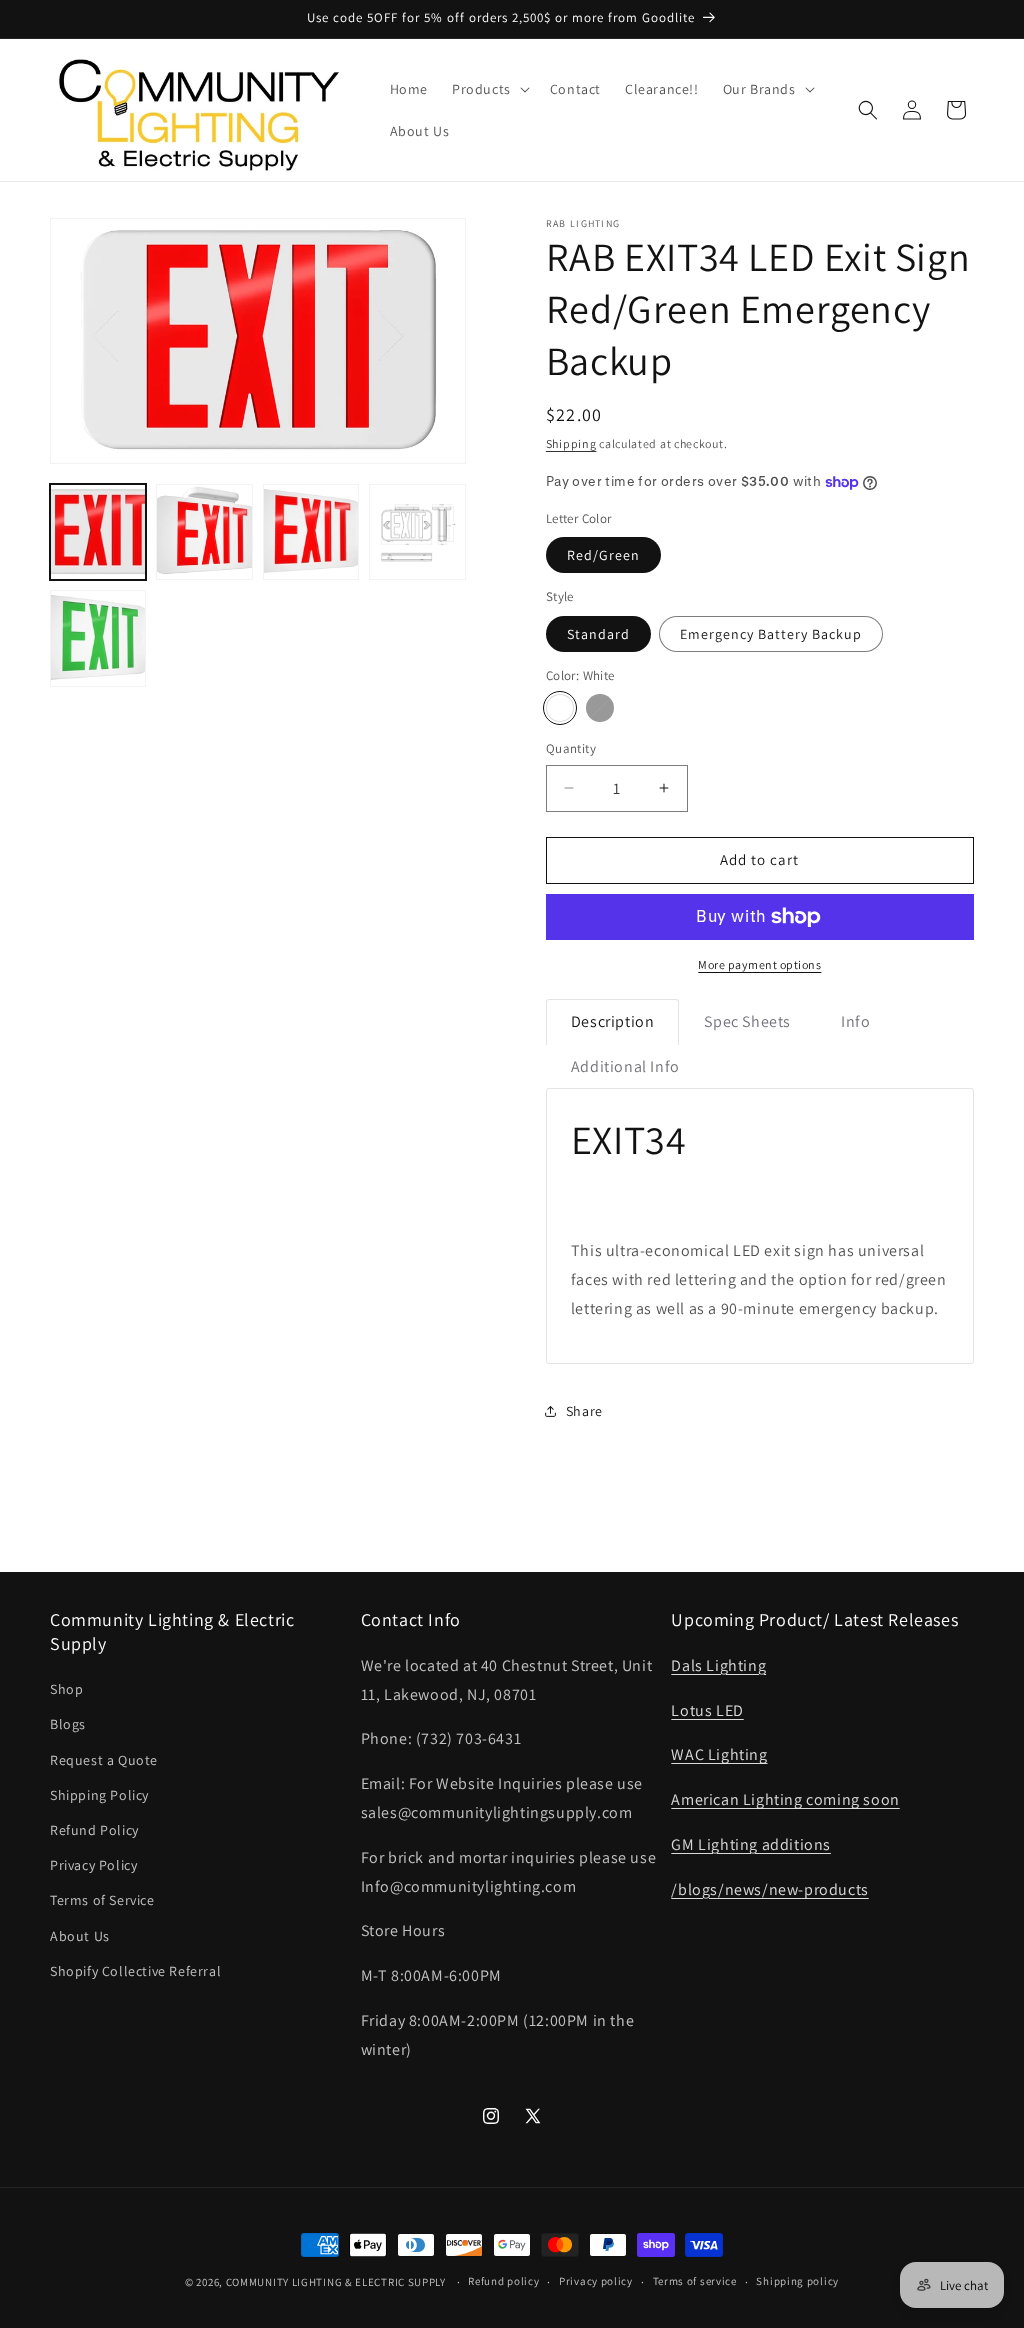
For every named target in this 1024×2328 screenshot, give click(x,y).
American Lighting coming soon (785, 1799)
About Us (80, 1936)
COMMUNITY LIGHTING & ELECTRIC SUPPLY (336, 2282)
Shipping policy (797, 2281)
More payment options (759, 964)
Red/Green (603, 555)
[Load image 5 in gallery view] (417, 532)
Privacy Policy (93, 1865)
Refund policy (503, 2281)
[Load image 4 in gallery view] (311, 532)
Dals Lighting (718, 1665)
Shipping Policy (99, 1795)
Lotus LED (707, 1710)
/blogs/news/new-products (769, 1889)
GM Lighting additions (751, 1844)
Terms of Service (102, 1900)
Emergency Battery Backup (771, 634)
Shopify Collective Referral (135, 1971)
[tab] (613, 1022)
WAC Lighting (719, 1754)
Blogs (68, 1724)
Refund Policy (94, 1830)
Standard (598, 634)
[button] (489, 89)
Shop (66, 1689)
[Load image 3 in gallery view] (204, 532)
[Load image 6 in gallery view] (98, 638)
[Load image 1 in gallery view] (98, 532)
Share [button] (584, 1411)
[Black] (600, 708)
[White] (560, 708)
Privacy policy (596, 2281)
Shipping (571, 443)
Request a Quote (104, 1760)
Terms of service (695, 2281)
